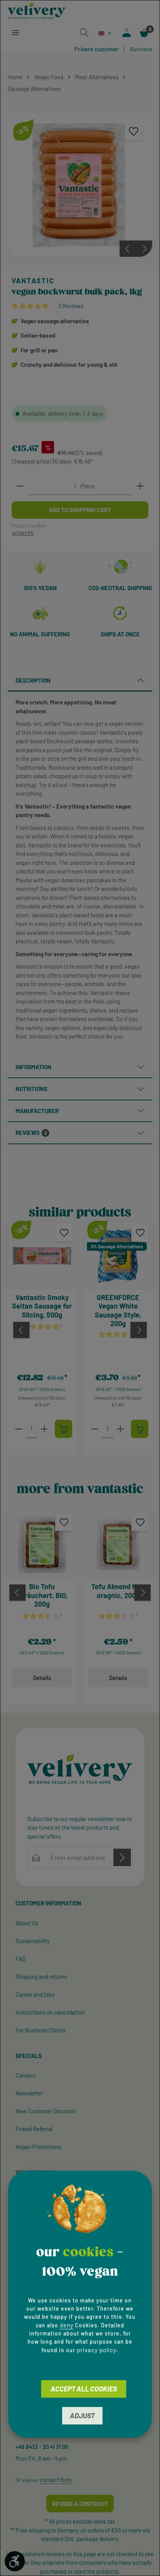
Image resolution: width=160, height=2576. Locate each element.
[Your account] (127, 33)
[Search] (84, 33)
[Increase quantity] (140, 486)
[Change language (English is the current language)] (105, 33)
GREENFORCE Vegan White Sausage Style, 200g (118, 1311)
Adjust (82, 2416)
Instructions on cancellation (50, 2012)
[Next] (144, 249)
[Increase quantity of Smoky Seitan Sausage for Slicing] (44, 1429)
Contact (25, 2075)
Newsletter (29, 2093)
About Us (27, 1923)
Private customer (97, 49)
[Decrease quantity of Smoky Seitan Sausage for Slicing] (19, 1429)
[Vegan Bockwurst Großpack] (80, 185)
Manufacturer (37, 1111)
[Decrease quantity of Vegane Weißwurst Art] (95, 1429)
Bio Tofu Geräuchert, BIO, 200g (42, 1595)
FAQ (21, 1959)
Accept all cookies (84, 2389)
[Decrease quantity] (20, 486)
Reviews (31, 1133)
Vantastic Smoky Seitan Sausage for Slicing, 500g (42, 1306)
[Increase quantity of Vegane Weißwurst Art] (120, 1429)
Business (141, 49)
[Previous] (128, 249)
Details (42, 1678)
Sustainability (33, 1941)
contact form (56, 2480)
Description (33, 680)
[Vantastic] (77, 281)
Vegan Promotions (38, 2147)
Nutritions (31, 1089)
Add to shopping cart (80, 510)
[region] (80, 185)
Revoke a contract (80, 2504)
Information (33, 1067)
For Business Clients (41, 2030)
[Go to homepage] (37, 11)
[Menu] (16, 33)
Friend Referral (34, 2129)
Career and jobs (35, 1994)
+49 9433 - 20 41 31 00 (42, 2447)
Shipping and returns (41, 1976)
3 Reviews (71, 306)
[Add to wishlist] (134, 132)
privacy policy (97, 2350)
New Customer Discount (45, 2111)
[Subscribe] (122, 1857)
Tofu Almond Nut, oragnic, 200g (118, 1591)
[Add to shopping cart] (63, 1429)
